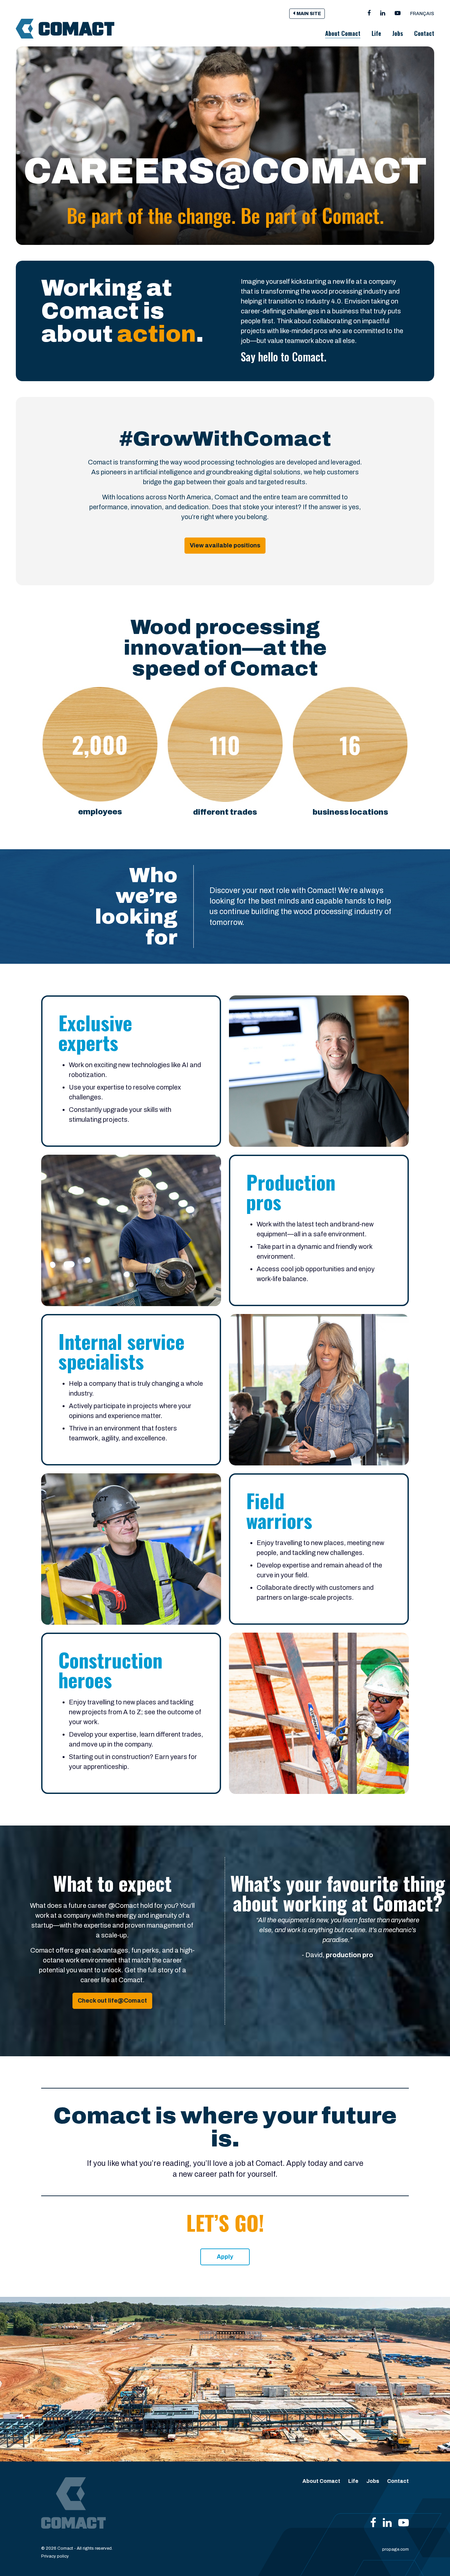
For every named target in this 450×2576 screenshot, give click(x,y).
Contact (424, 33)
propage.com (395, 2549)
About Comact (343, 33)
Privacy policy (55, 2556)
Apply (225, 2257)
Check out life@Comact (112, 2001)
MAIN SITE (309, 14)
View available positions (225, 545)
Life (376, 33)
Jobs (398, 33)
